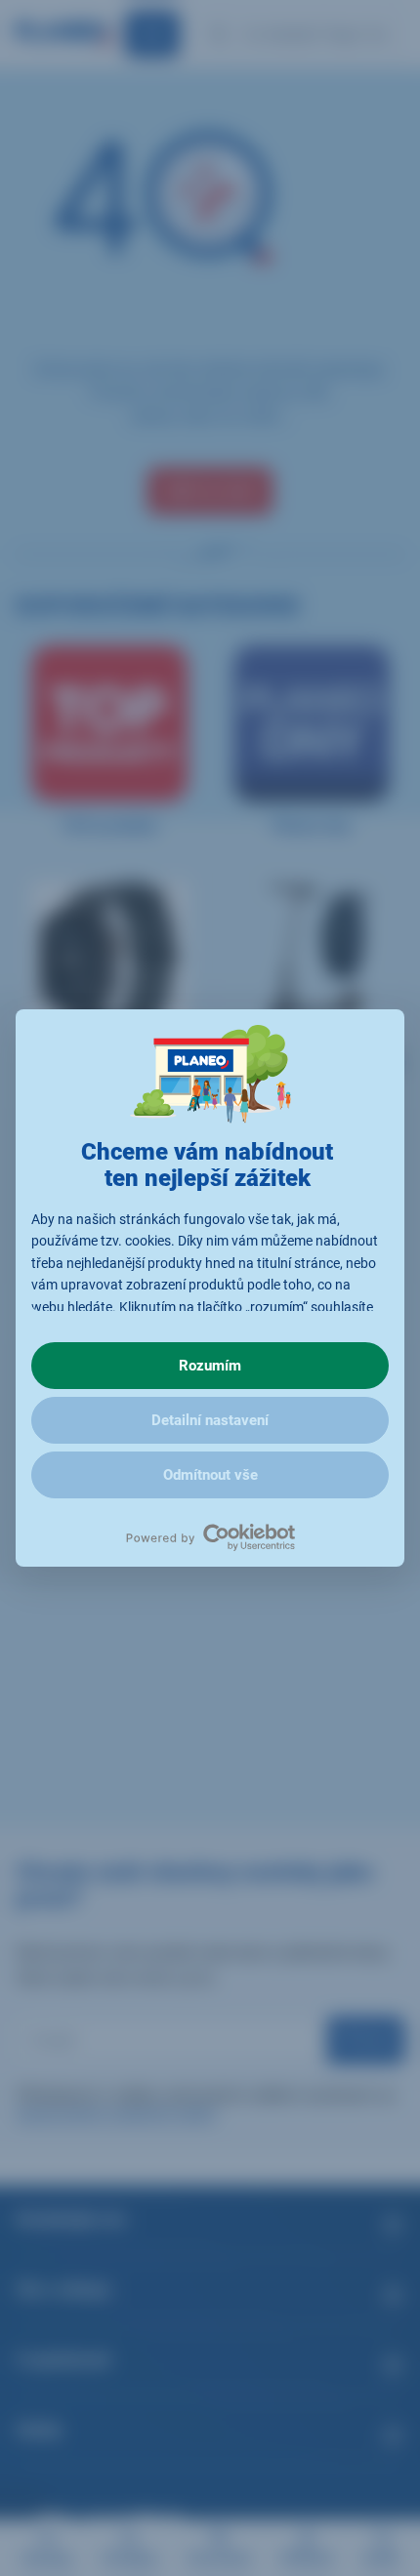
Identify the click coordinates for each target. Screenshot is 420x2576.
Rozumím (210, 1366)
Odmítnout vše (210, 1475)
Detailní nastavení (210, 1420)
